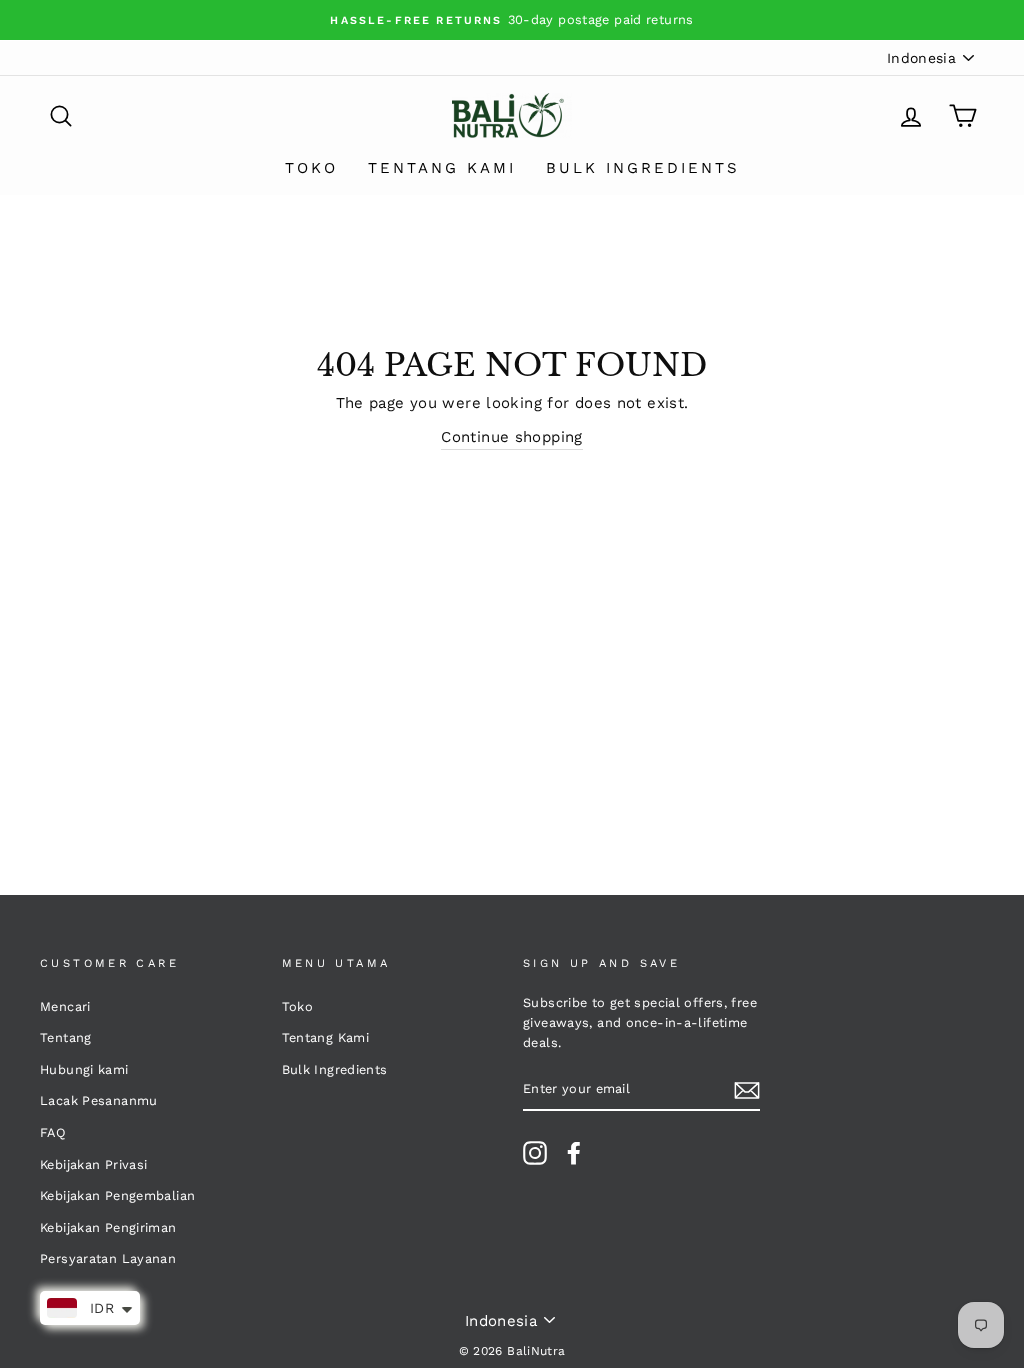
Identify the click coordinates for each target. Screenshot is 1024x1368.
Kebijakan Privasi (93, 1164)
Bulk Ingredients (643, 168)
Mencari (65, 1006)
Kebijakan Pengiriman (108, 1227)
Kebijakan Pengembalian (117, 1195)
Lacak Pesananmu (99, 1100)
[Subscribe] (747, 1089)
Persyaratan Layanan (108, 1258)
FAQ (53, 1132)
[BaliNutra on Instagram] (535, 1153)
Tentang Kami (442, 168)
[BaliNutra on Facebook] (574, 1153)
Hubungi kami (84, 1069)
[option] (512, 20)
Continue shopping (511, 437)
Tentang (66, 1037)
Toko (311, 168)
